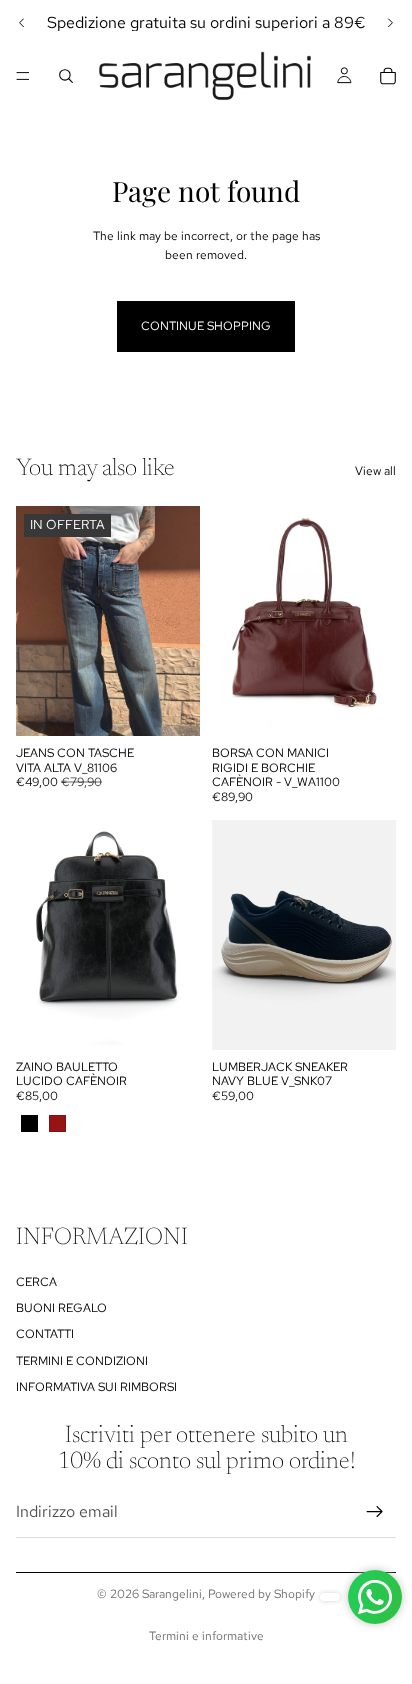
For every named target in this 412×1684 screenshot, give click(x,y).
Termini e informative (206, 1636)
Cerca (36, 1282)
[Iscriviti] (375, 1513)
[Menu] (23, 76)
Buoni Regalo (61, 1308)
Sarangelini (172, 1594)
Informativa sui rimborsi (96, 1388)
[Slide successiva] (390, 23)
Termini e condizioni (82, 1361)
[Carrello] (388, 76)
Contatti (45, 1335)
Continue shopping (206, 326)
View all (375, 471)
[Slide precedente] (22, 23)
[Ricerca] (66, 76)
